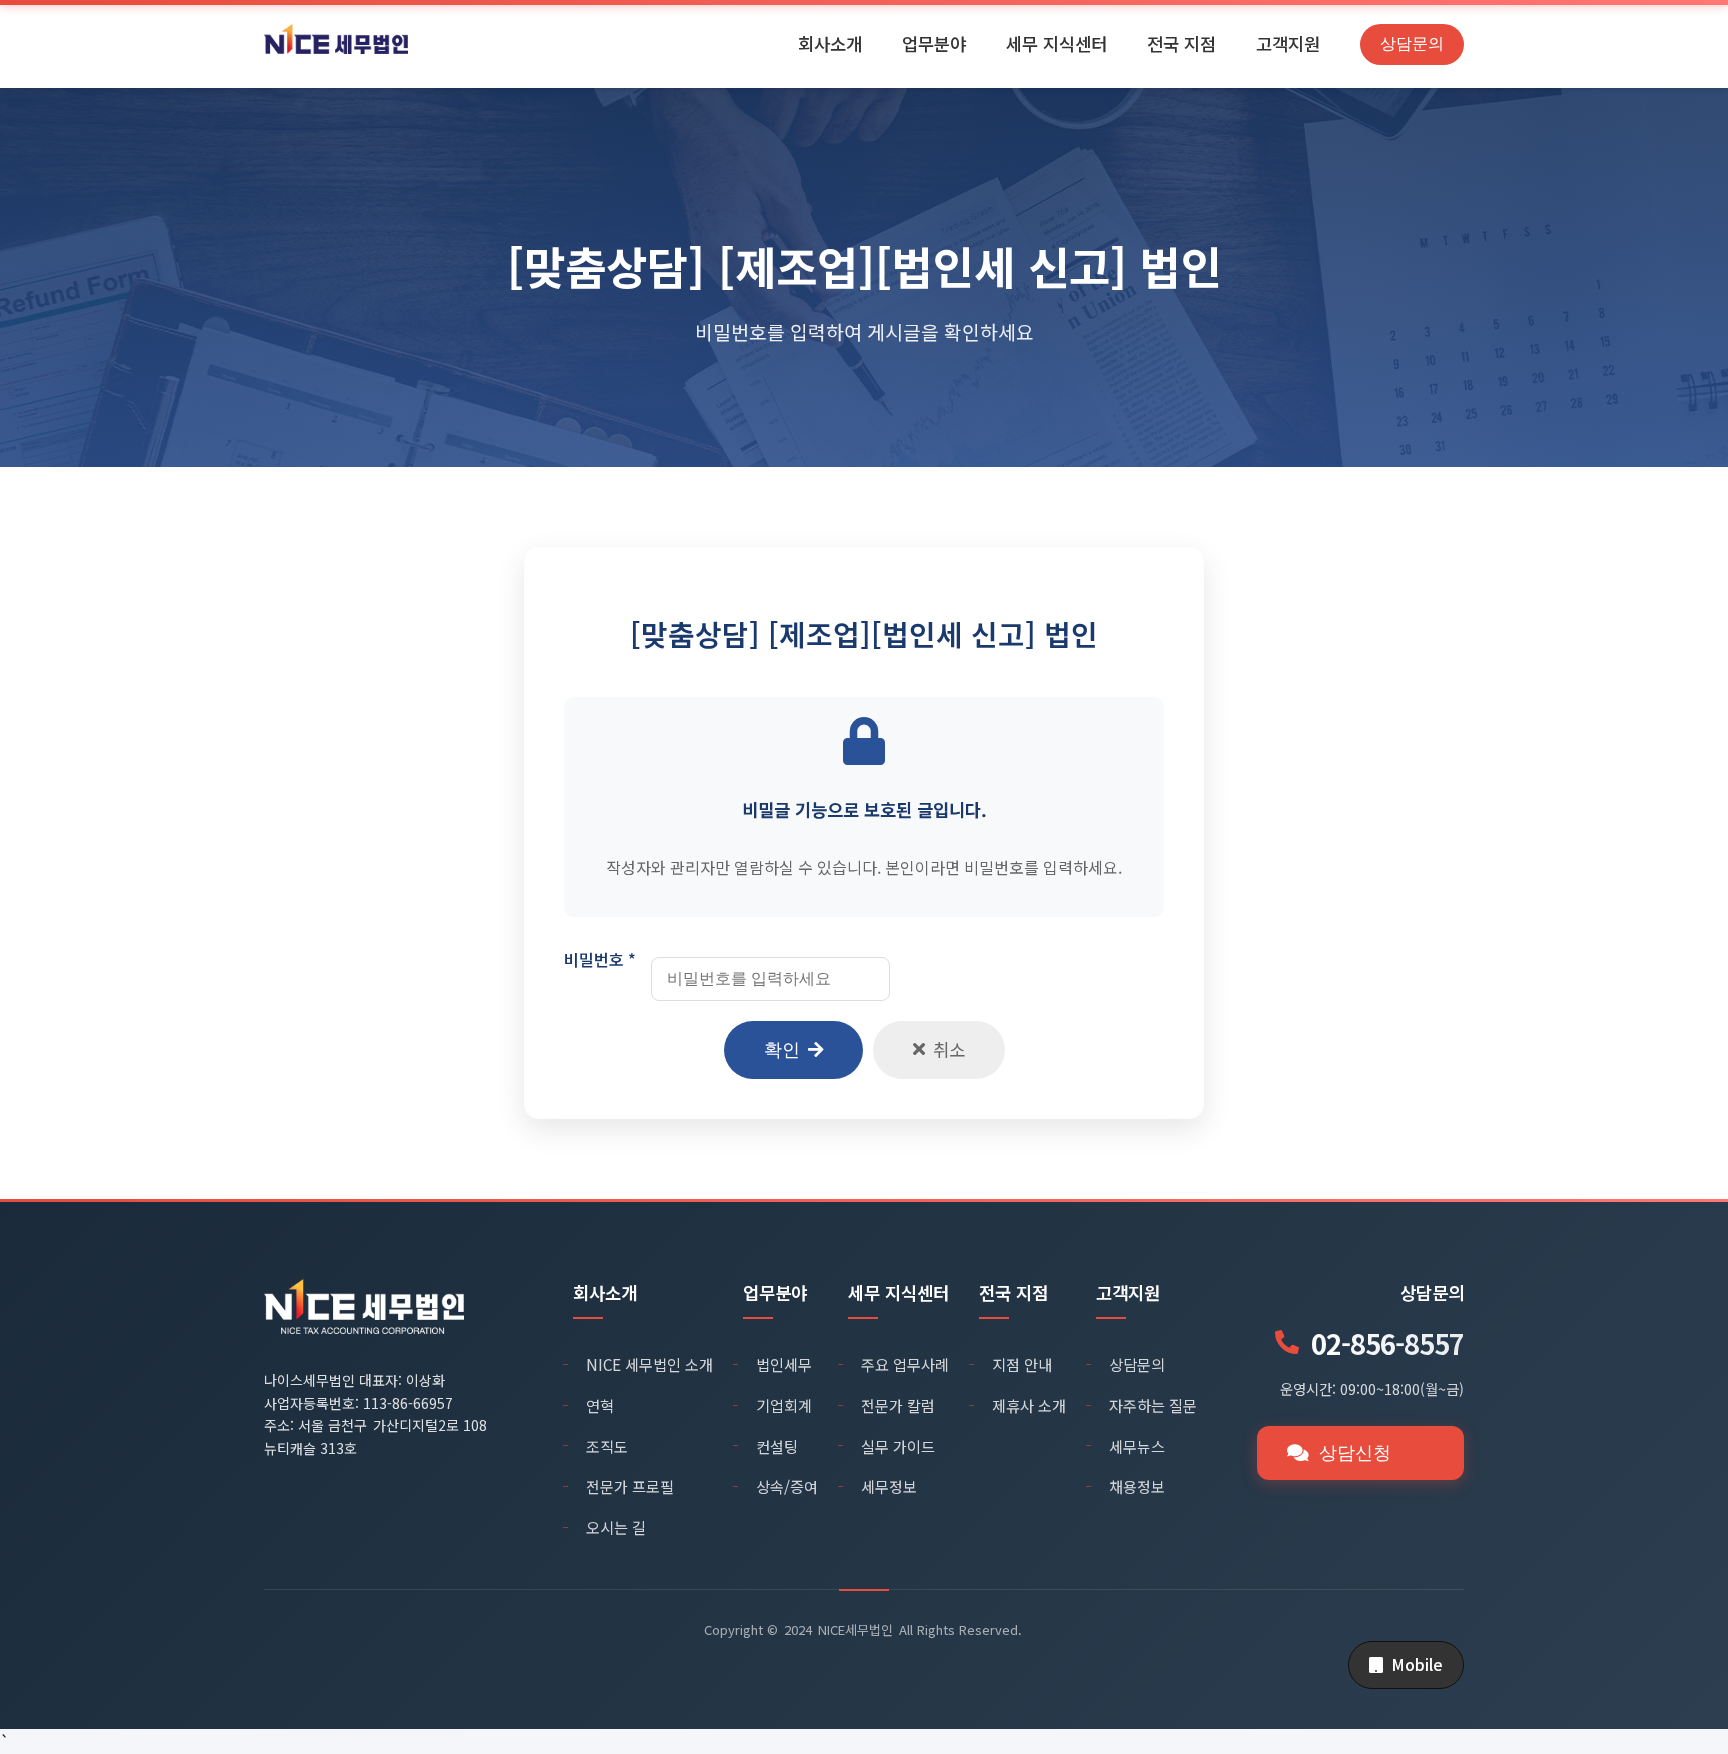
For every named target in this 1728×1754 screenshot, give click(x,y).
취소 (949, 1049)
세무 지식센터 (1056, 43)
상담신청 (1355, 1453)
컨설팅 (777, 1446)
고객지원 (1288, 43)
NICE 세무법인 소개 (649, 1364)
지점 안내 (1022, 1364)
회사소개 (830, 43)
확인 (782, 1050)
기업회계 (784, 1405)
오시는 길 (616, 1527)
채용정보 (1137, 1486)
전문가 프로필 (630, 1486)
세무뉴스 (1137, 1446)
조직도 (607, 1446)
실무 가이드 (898, 1446)
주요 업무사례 (905, 1364)
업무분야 (934, 43)
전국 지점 (1181, 43)
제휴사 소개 (1029, 1405)
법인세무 (784, 1364)
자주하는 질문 (1153, 1405)
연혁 (600, 1405)
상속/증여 (787, 1486)
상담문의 (1412, 43)
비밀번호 (600, 959)
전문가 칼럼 (898, 1405)
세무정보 (889, 1486)
